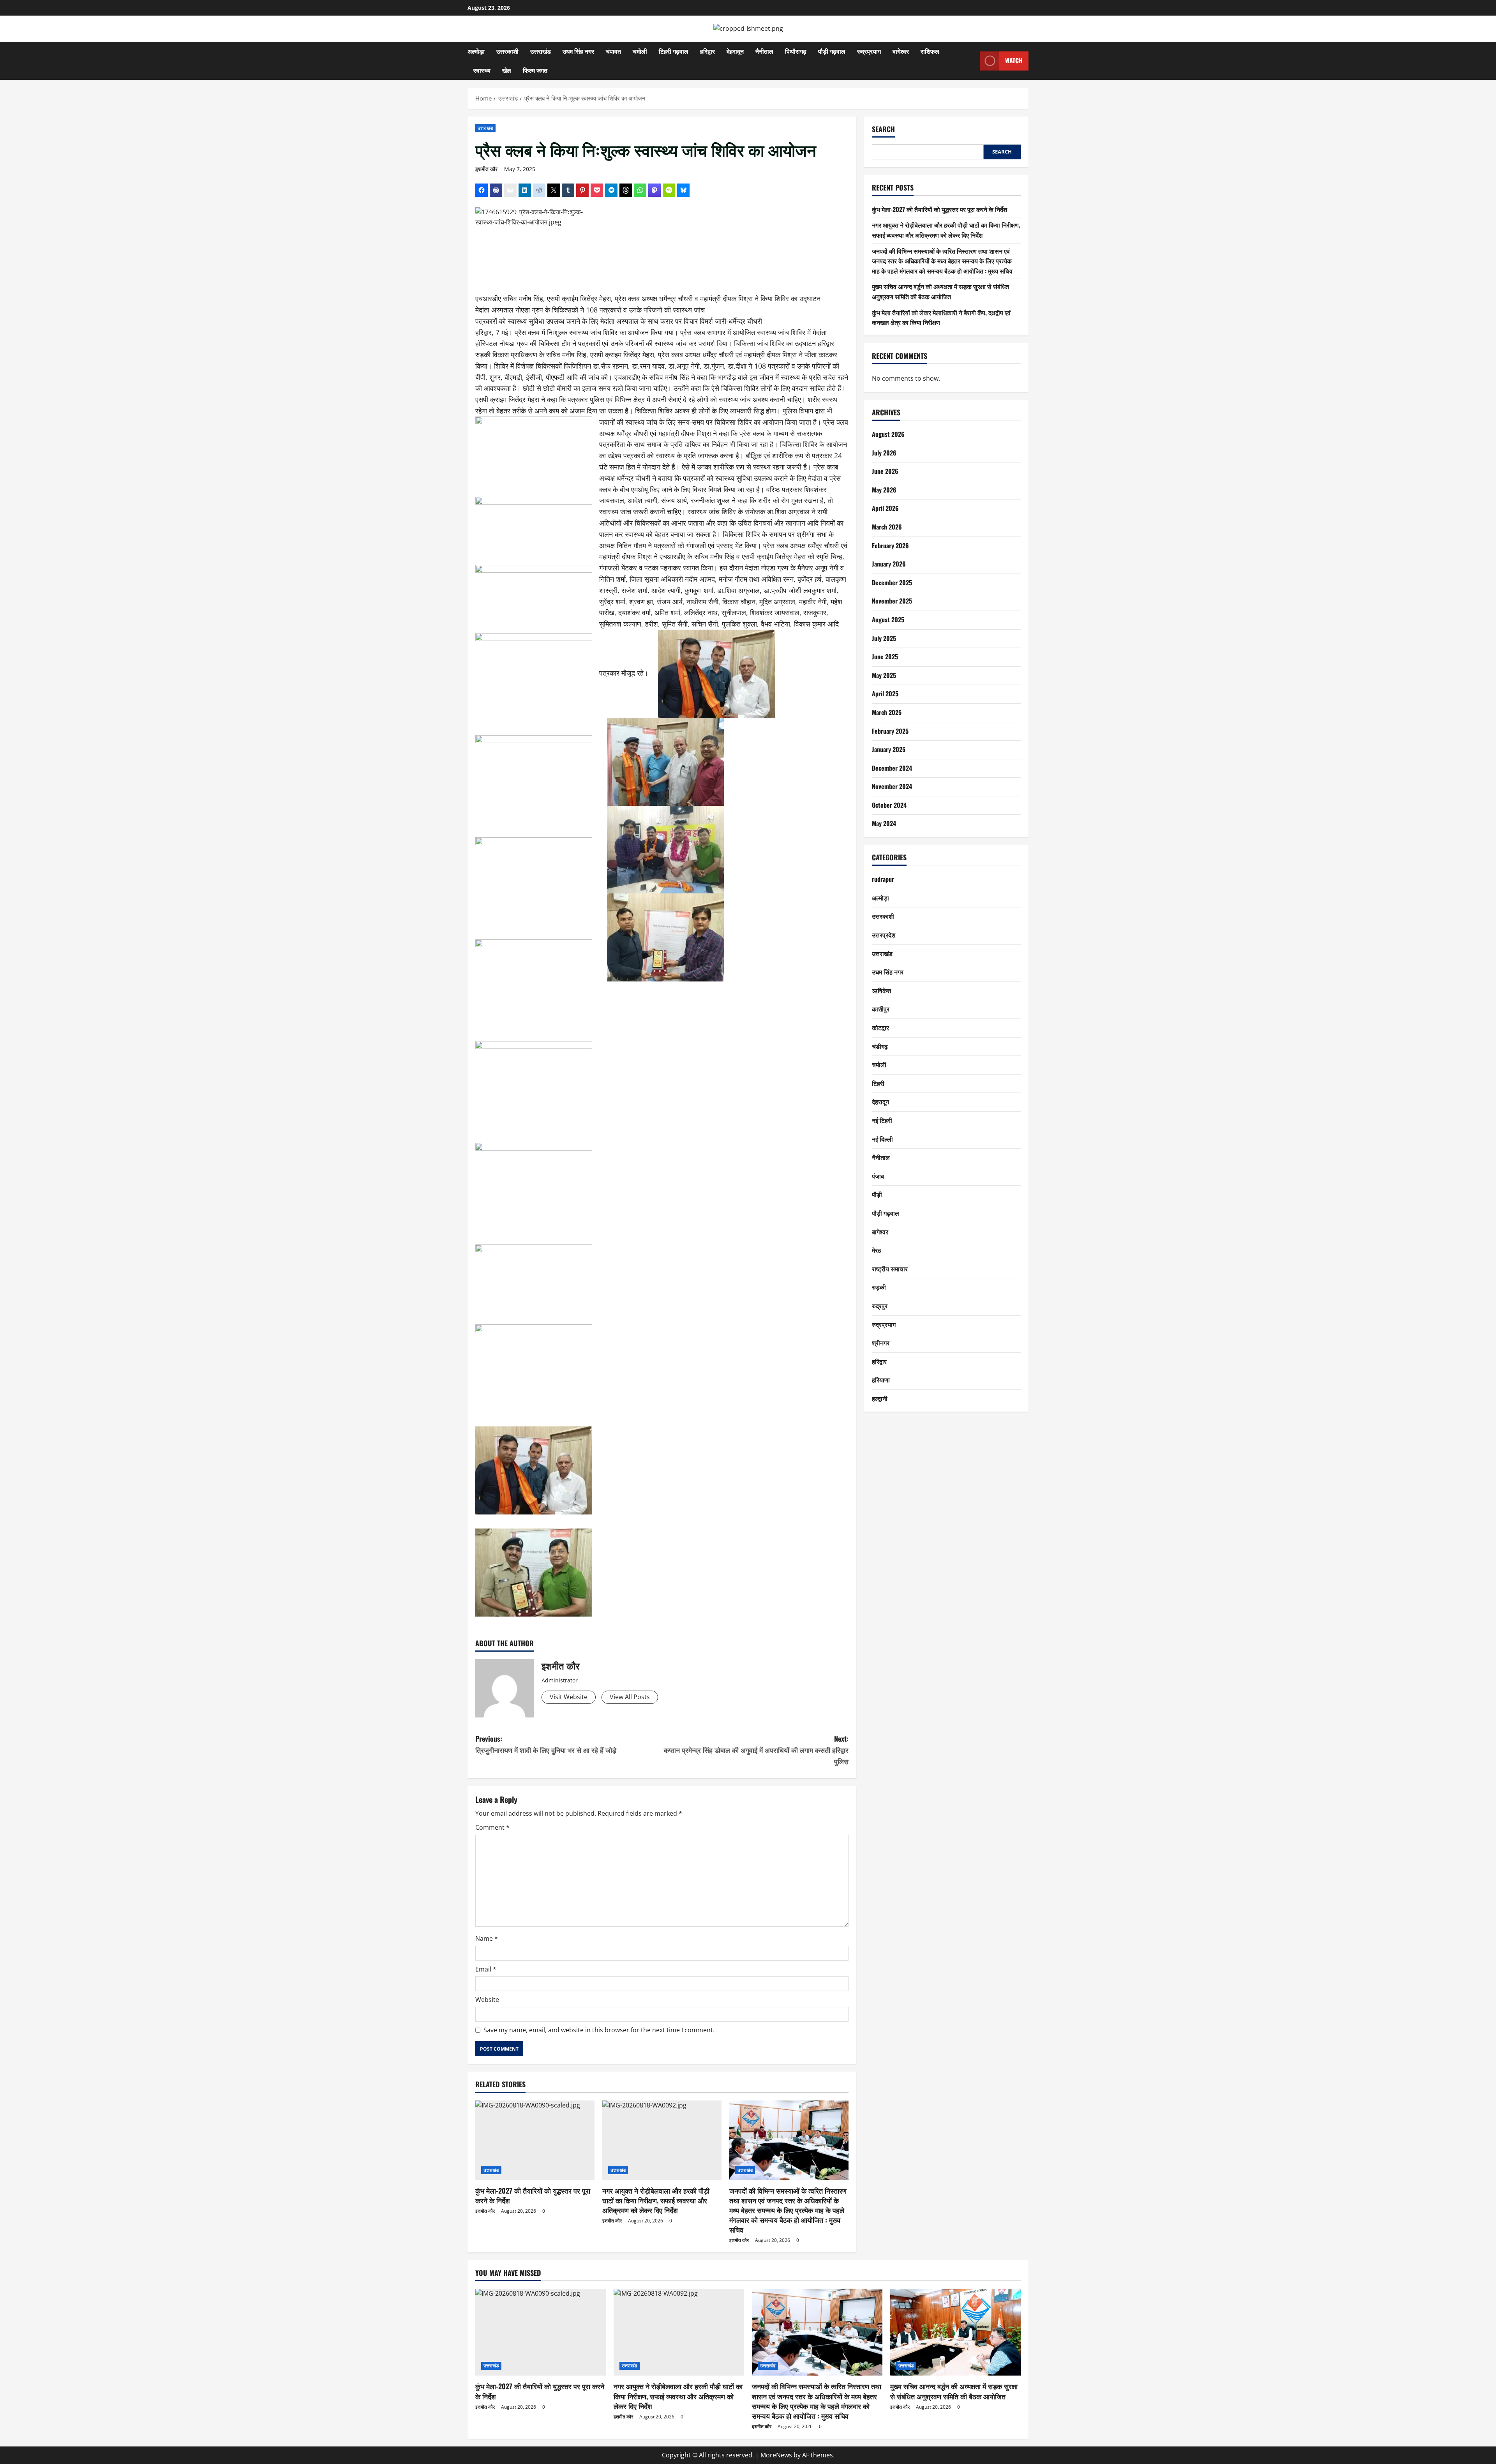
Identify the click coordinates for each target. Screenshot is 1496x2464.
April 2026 (885, 508)
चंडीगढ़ (880, 1046)
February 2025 (890, 731)
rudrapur (883, 879)
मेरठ (877, 1250)
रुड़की (879, 1287)
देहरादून (735, 51)
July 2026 (884, 453)
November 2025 (892, 601)
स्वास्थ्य (482, 70)
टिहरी (878, 1083)
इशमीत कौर (486, 169)
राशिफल (930, 51)
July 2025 (884, 638)
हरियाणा (881, 1380)
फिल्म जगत (535, 70)
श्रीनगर (881, 1343)
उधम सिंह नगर (578, 51)
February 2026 (890, 545)
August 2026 (888, 434)
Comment (492, 1827)
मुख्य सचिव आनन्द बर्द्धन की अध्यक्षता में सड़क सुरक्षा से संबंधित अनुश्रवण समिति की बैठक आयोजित (940, 291)
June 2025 (885, 657)
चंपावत (613, 51)
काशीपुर (881, 1009)
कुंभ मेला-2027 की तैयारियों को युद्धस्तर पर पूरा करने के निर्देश (533, 2195)
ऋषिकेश (881, 990)
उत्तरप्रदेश (884, 935)
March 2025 (887, 712)
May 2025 (884, 675)
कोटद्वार (880, 1027)
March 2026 (887, 527)
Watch (1014, 60)
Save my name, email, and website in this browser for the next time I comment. (599, 2030)
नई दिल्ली (882, 1139)
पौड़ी (877, 1194)
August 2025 (888, 620)
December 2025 (892, 582)
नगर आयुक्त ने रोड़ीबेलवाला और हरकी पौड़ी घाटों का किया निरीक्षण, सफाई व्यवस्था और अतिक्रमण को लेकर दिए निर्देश (656, 2200)
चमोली (640, 51)
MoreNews (776, 2455)
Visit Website (569, 1697)
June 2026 (885, 471)
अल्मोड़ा (476, 51)
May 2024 (884, 823)
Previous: (546, 1744)
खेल (507, 70)
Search (883, 129)
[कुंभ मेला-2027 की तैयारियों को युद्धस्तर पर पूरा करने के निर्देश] (535, 2140)
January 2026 (889, 564)
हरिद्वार (707, 51)
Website (487, 2000)
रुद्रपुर (880, 1306)
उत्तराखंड (541, 51)
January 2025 (889, 749)
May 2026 (884, 490)
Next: (756, 1750)
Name (487, 1938)
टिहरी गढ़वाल (674, 51)
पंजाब (878, 1176)
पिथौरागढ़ (796, 51)
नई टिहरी (882, 1120)
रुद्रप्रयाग (869, 51)
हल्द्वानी (880, 1398)
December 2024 (892, 768)
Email (486, 1969)
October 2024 (889, 805)
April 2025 (885, 694)
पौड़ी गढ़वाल (832, 51)
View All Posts (630, 1697)
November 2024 (892, 786)
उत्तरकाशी (507, 51)
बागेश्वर (901, 51)
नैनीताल (764, 51)
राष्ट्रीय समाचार (890, 1269)
